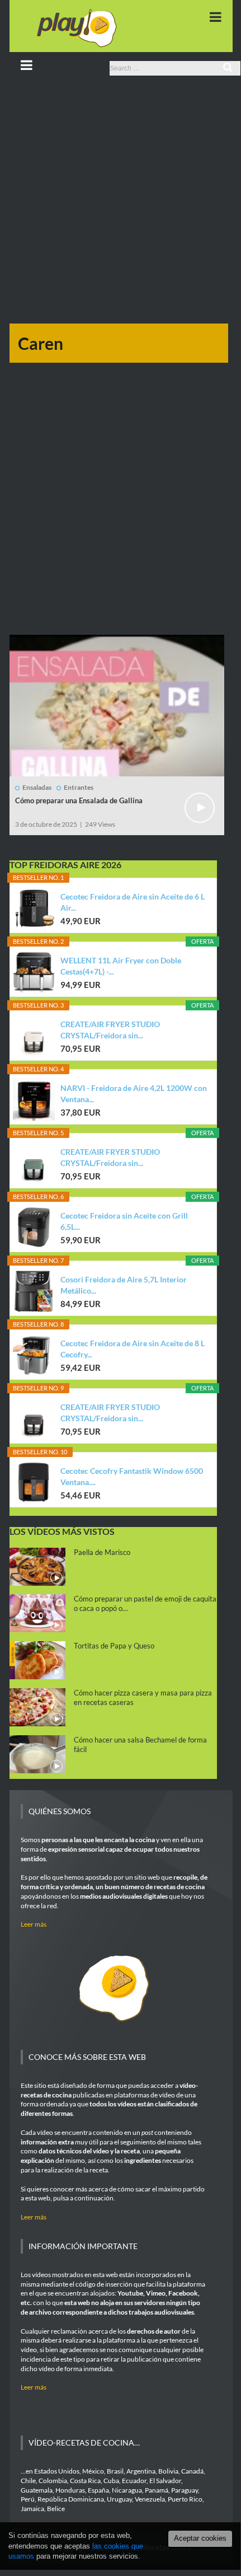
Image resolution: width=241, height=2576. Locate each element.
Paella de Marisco (102, 1552)
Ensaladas (37, 787)
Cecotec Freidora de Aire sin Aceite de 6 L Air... (133, 902)
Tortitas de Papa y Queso (114, 1646)
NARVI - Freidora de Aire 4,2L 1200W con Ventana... (134, 1093)
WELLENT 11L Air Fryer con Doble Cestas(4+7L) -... (121, 966)
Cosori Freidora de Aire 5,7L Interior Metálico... (124, 1285)
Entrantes (79, 787)
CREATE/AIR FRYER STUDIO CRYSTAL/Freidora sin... (110, 1030)
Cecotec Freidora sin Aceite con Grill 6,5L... (124, 1221)
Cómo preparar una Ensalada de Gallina (79, 800)
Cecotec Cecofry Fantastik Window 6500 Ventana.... (132, 1476)
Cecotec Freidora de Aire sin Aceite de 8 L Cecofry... (133, 1349)
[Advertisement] (120, 203)
